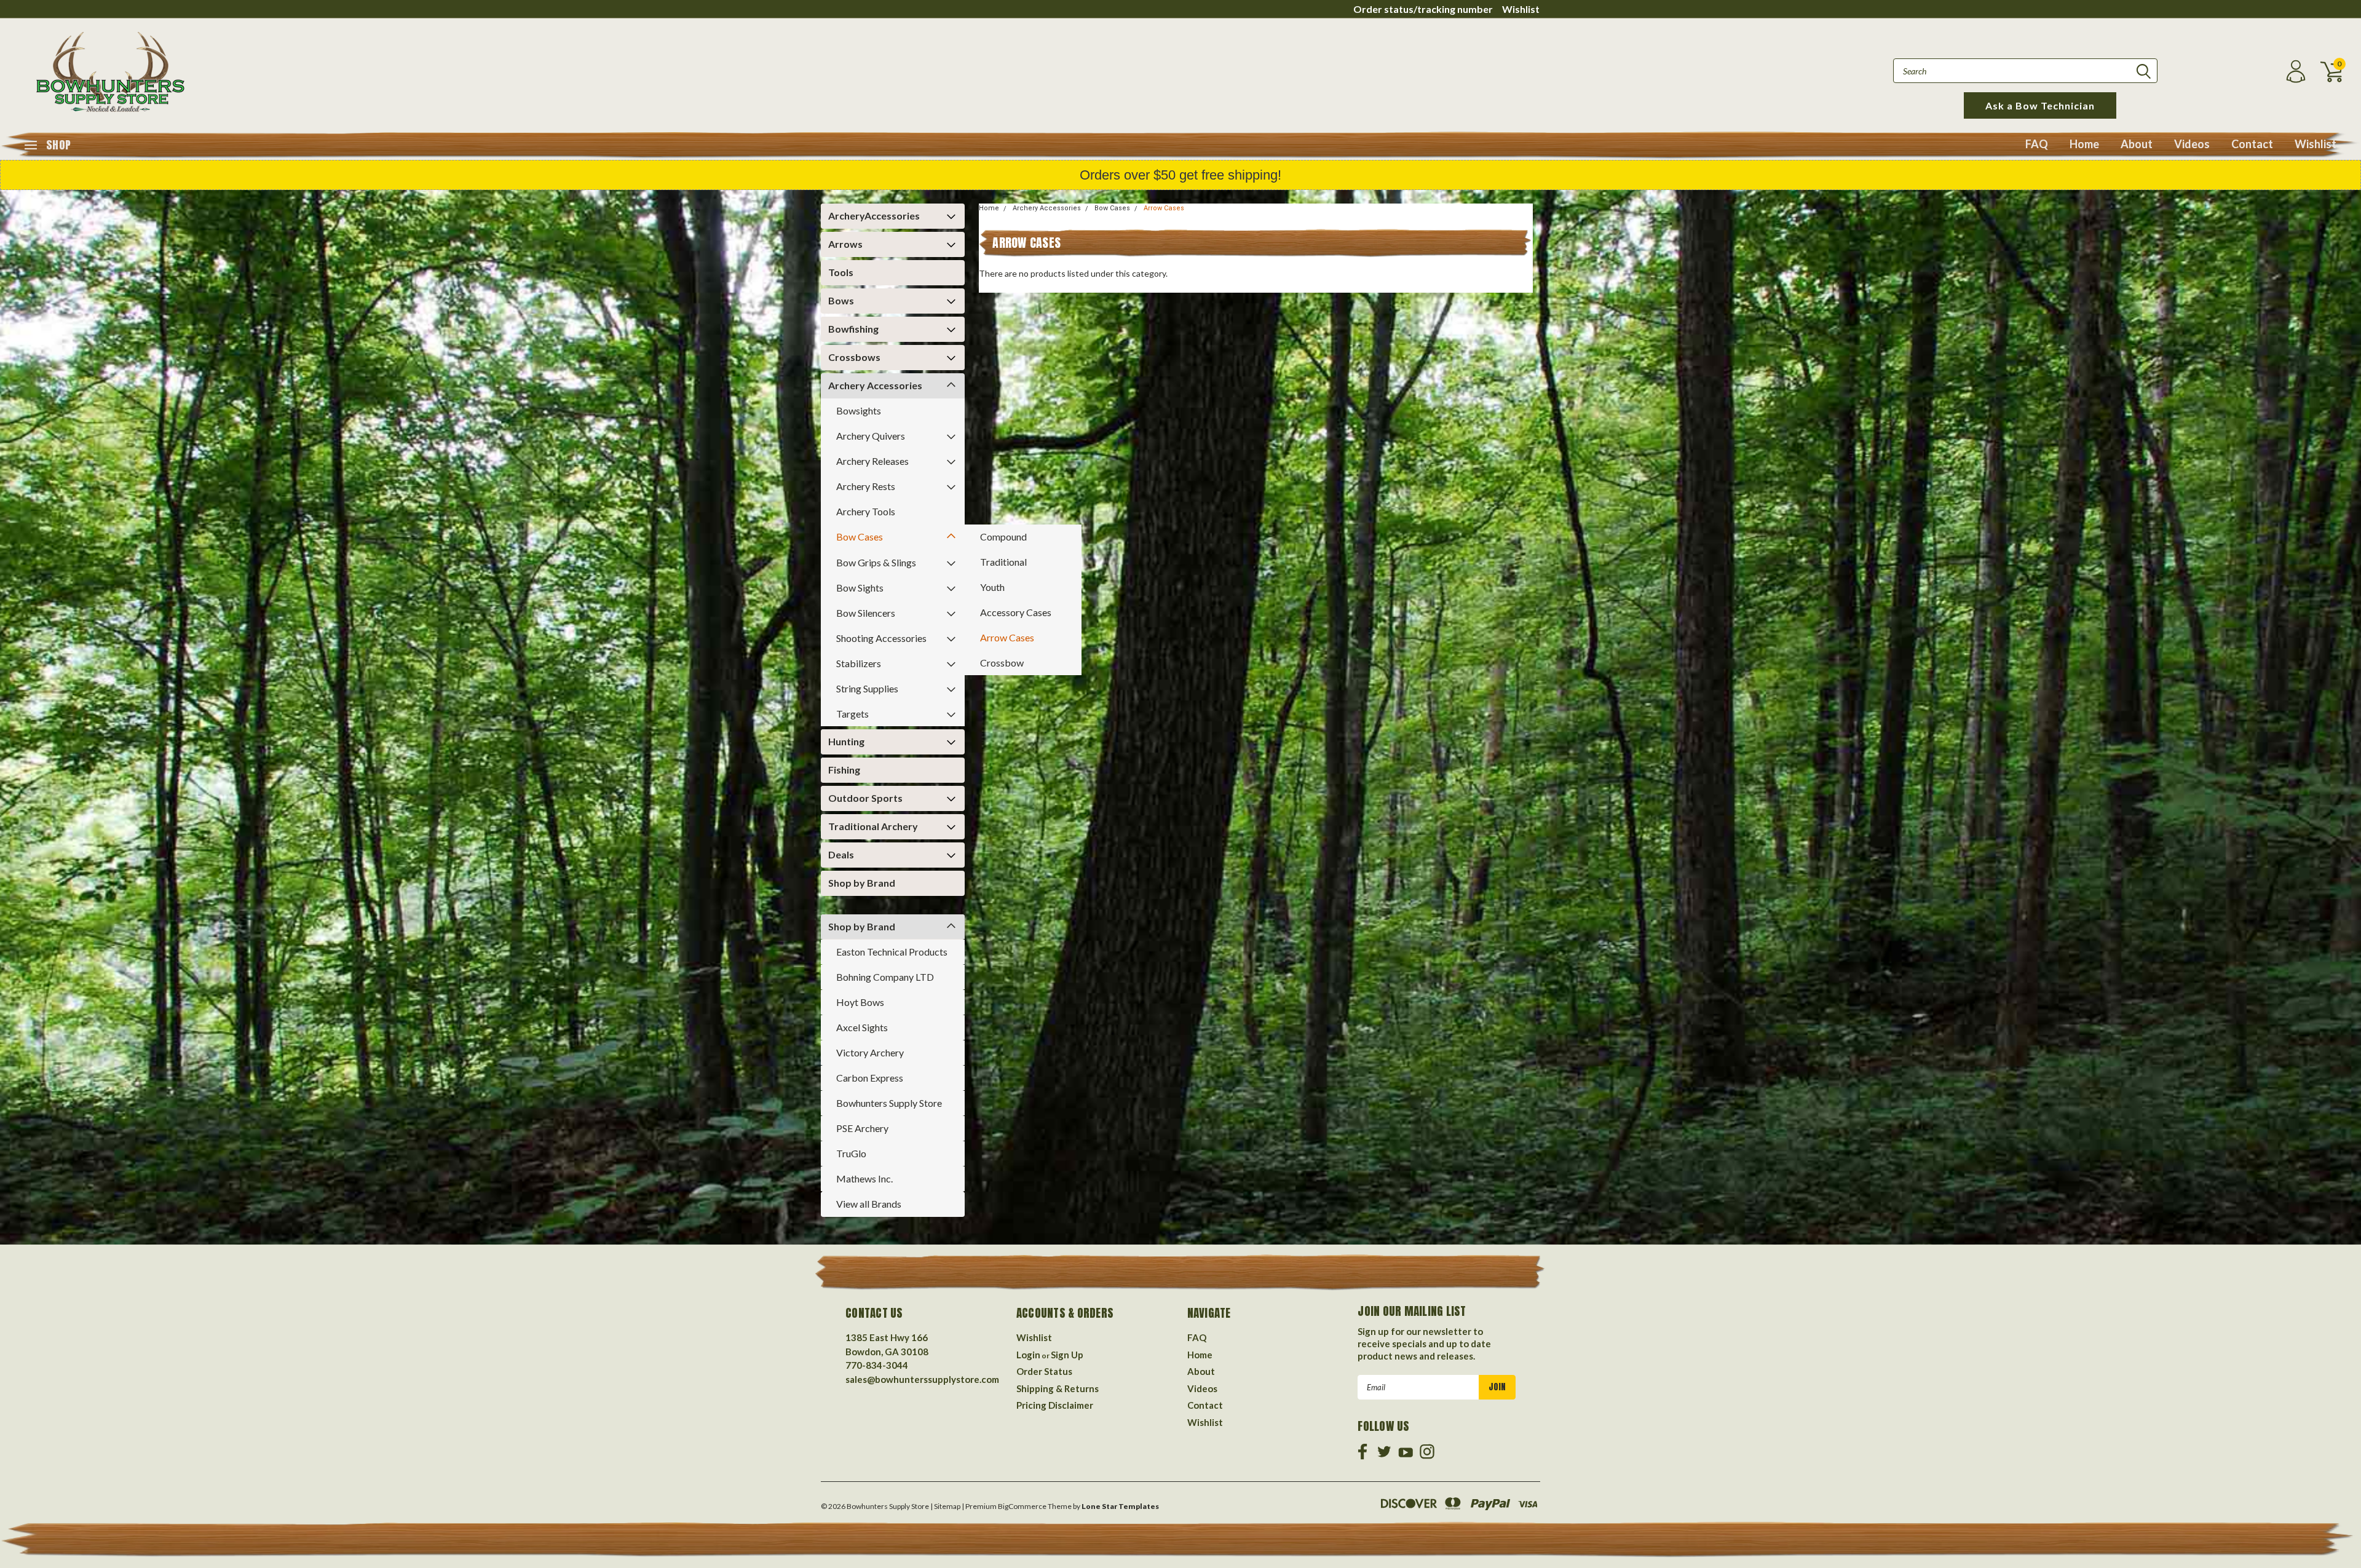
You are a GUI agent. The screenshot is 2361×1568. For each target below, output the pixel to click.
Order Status (1044, 1371)
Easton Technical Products (892, 952)
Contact (2252, 144)
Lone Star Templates (1120, 1506)
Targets (852, 714)
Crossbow (1002, 663)
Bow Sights (860, 588)
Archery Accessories (875, 385)
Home (2084, 144)
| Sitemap (945, 1506)
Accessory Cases (1016, 612)
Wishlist (1521, 9)
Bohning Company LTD (885, 977)
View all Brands (869, 1204)
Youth (992, 587)
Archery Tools (866, 511)
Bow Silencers (866, 613)
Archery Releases (872, 461)
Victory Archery (870, 1052)
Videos (2192, 144)
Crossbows (854, 357)
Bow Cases (860, 537)
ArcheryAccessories (874, 216)
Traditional (1003, 562)
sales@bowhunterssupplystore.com (922, 1379)
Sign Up (1067, 1355)
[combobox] (2025, 71)
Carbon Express (870, 1078)
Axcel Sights (862, 1027)
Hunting (846, 741)
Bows (841, 300)
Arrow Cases (1007, 637)
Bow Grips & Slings (876, 562)
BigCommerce (1022, 1506)
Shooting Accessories (881, 638)
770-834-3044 (877, 1365)
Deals (841, 854)
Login (1028, 1355)
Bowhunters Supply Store (889, 1103)
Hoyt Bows (860, 1002)
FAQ (2037, 144)
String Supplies (867, 688)
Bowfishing (853, 329)
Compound (1003, 537)
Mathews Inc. (864, 1178)
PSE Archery (862, 1128)
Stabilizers (859, 663)
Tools (841, 272)
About (2137, 144)
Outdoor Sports (865, 798)
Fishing (844, 770)
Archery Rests (866, 486)
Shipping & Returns (1058, 1388)
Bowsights (859, 410)
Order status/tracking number (1423, 9)
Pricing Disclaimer (1055, 1405)
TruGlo (851, 1153)
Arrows (845, 244)
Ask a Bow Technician (2040, 105)
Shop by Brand (862, 883)
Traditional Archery (873, 826)
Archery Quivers (871, 436)
